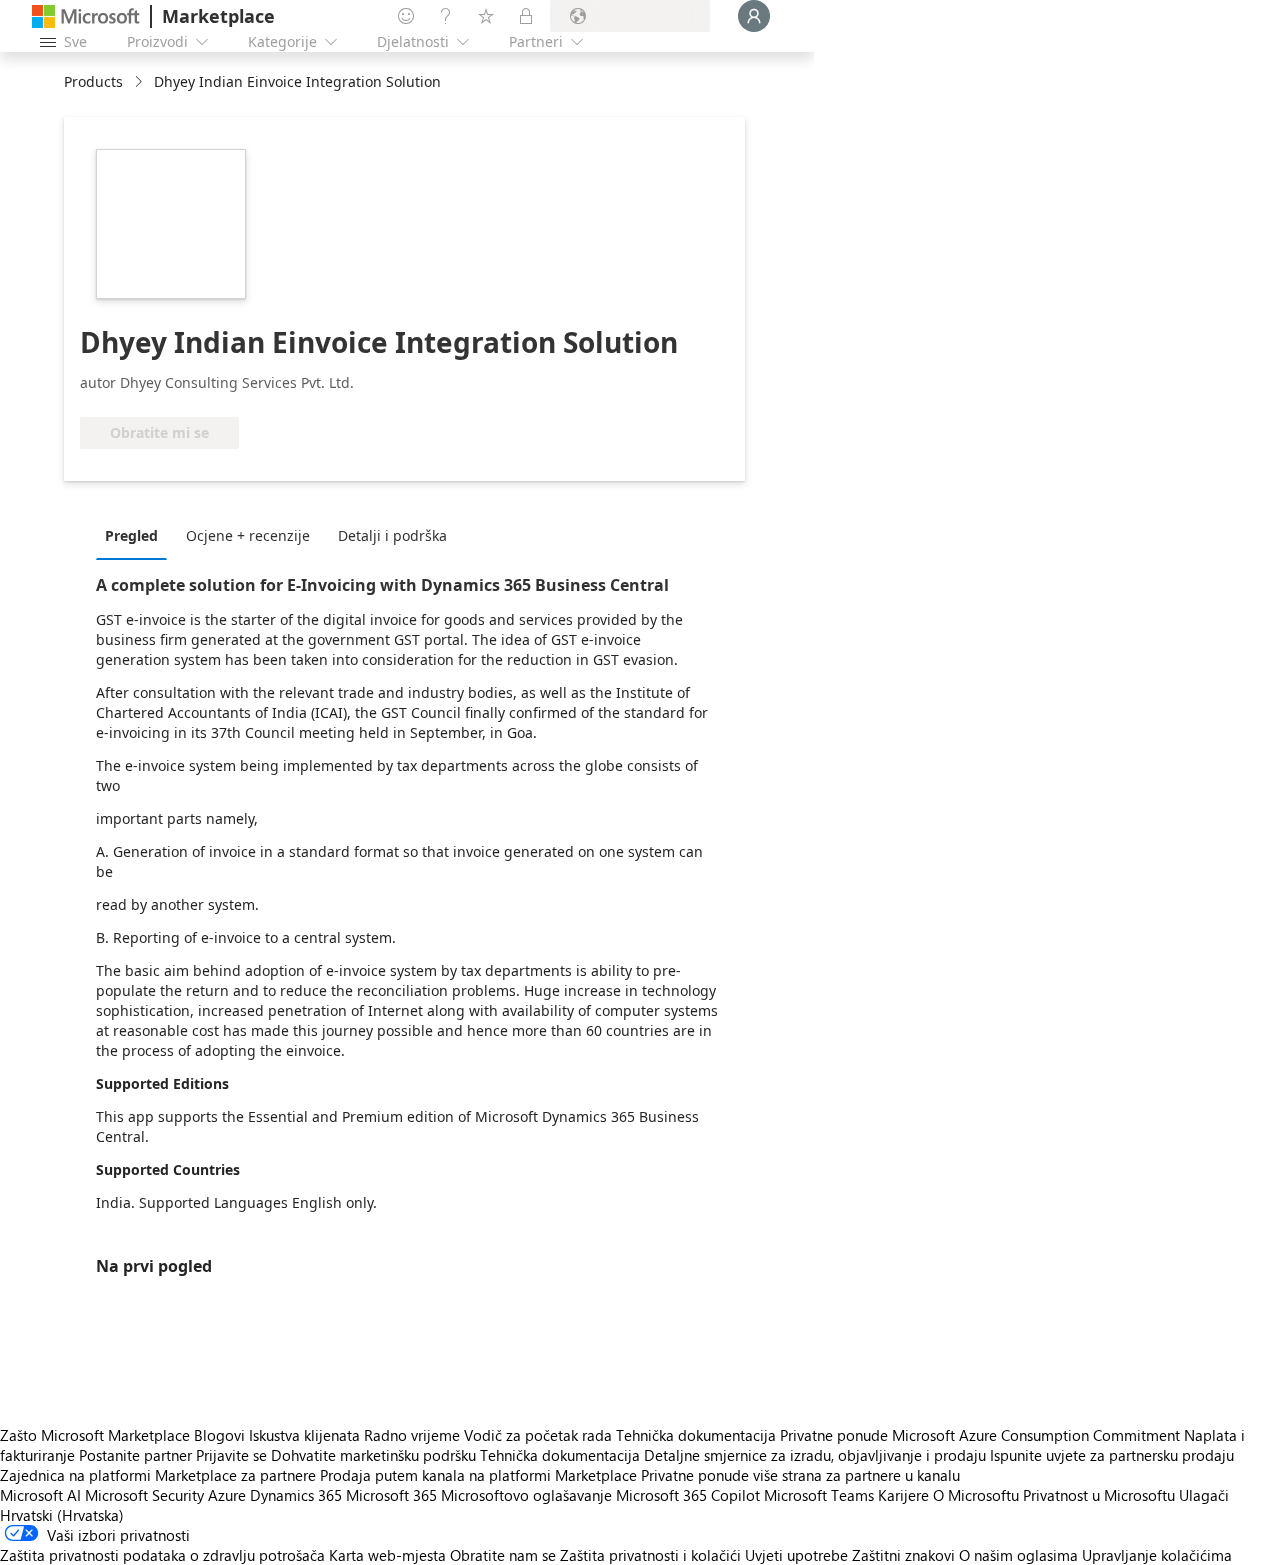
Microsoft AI (40, 1495)
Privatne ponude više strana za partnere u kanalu (800, 1475)
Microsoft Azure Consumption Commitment (1038, 1435)
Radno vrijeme (412, 1435)
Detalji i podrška (392, 535)
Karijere (903, 1495)
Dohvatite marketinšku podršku (373, 1455)
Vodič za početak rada (538, 1435)
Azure (227, 1495)
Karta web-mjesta (387, 1555)
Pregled (131, 535)
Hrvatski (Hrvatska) (62, 1515)
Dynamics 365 (296, 1495)
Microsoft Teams (819, 1495)
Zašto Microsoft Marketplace (95, 1435)
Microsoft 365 (391, 1495)
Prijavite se (231, 1455)
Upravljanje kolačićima (1157, 1555)
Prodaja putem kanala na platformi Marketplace (478, 1475)
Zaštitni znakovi (903, 1555)
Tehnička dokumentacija (696, 1435)
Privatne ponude (834, 1435)
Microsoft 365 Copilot (688, 1495)
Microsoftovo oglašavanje (526, 1495)
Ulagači (1204, 1495)
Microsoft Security (144, 1495)
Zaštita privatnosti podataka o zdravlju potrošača (162, 1555)
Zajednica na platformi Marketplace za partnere (158, 1475)
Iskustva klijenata (304, 1435)
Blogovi (219, 1435)
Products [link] (93, 81)
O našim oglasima (1018, 1555)
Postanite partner (135, 1455)
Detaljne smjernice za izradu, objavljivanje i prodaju (815, 1455)
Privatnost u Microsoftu (1099, 1495)
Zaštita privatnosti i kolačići (650, 1555)
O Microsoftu (976, 1495)
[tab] (136, 535)
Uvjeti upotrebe (796, 1555)
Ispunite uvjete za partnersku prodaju (1112, 1455)
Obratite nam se (503, 1555)
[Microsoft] (86, 16)
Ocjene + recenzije (248, 535)
